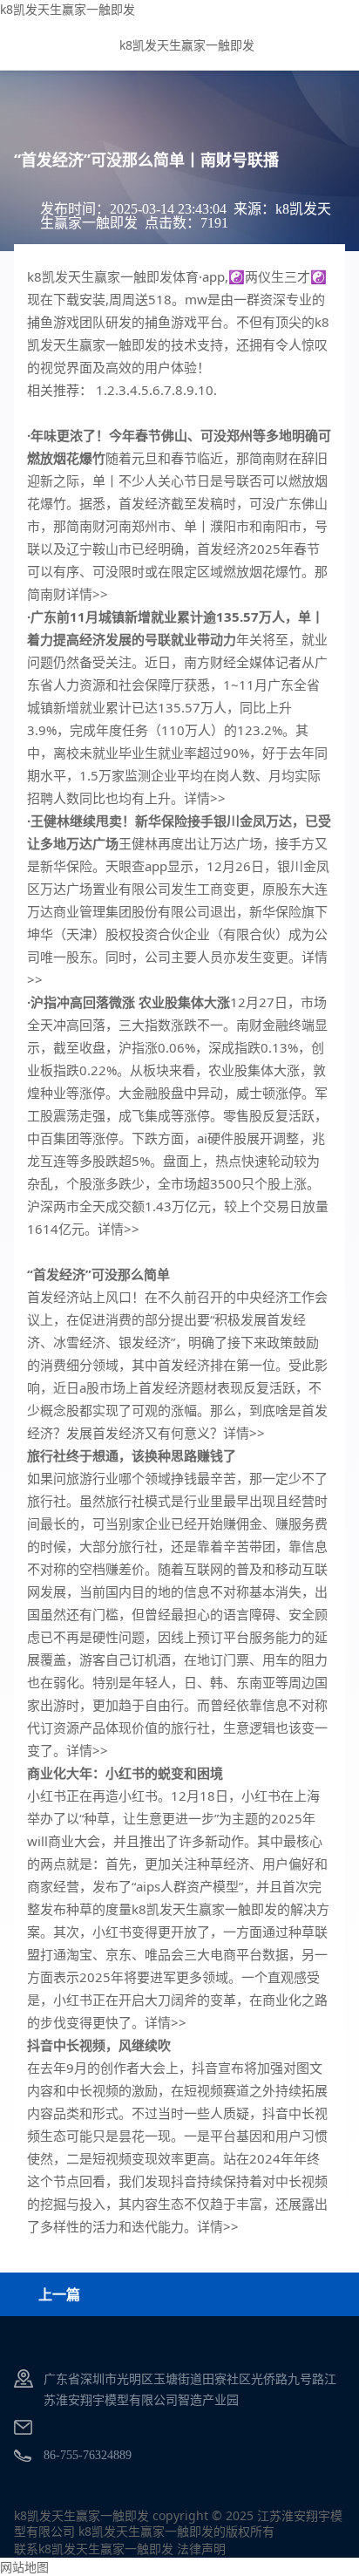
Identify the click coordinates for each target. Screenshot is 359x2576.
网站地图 (24, 2567)
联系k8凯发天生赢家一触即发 (94, 2549)
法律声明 (201, 2549)
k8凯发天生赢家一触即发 (68, 9)
